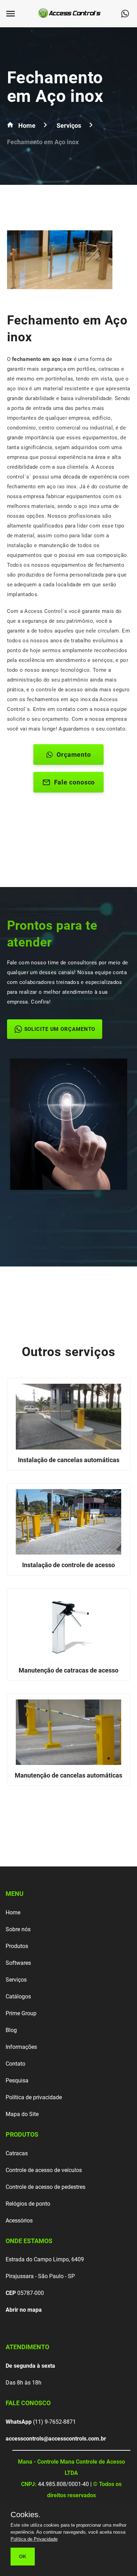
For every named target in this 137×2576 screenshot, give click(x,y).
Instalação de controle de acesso (68, 1565)
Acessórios (19, 2221)
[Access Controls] (70, 19)
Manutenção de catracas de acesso (68, 1670)
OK (23, 2556)
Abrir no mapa (24, 2310)
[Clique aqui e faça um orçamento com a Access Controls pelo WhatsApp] (128, 14)
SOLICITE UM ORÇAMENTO (60, 1029)
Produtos (17, 1946)
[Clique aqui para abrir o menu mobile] (14, 14)
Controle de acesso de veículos (44, 2170)
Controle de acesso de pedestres (45, 2187)
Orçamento (74, 755)
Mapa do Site (22, 2114)
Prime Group (21, 2013)
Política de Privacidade (34, 2539)
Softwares (18, 1963)
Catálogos (18, 1996)
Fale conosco (75, 782)
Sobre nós (18, 1929)
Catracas (17, 2153)
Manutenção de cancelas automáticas (68, 1775)
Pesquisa (17, 2081)
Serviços (16, 1980)
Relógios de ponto (28, 2204)
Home (13, 1912)
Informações (21, 2047)
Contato (15, 2064)
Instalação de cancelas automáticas (69, 1460)
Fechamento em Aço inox (55, 87)
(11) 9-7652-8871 (41, 2422)
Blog (11, 2030)
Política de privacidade (34, 2097)
